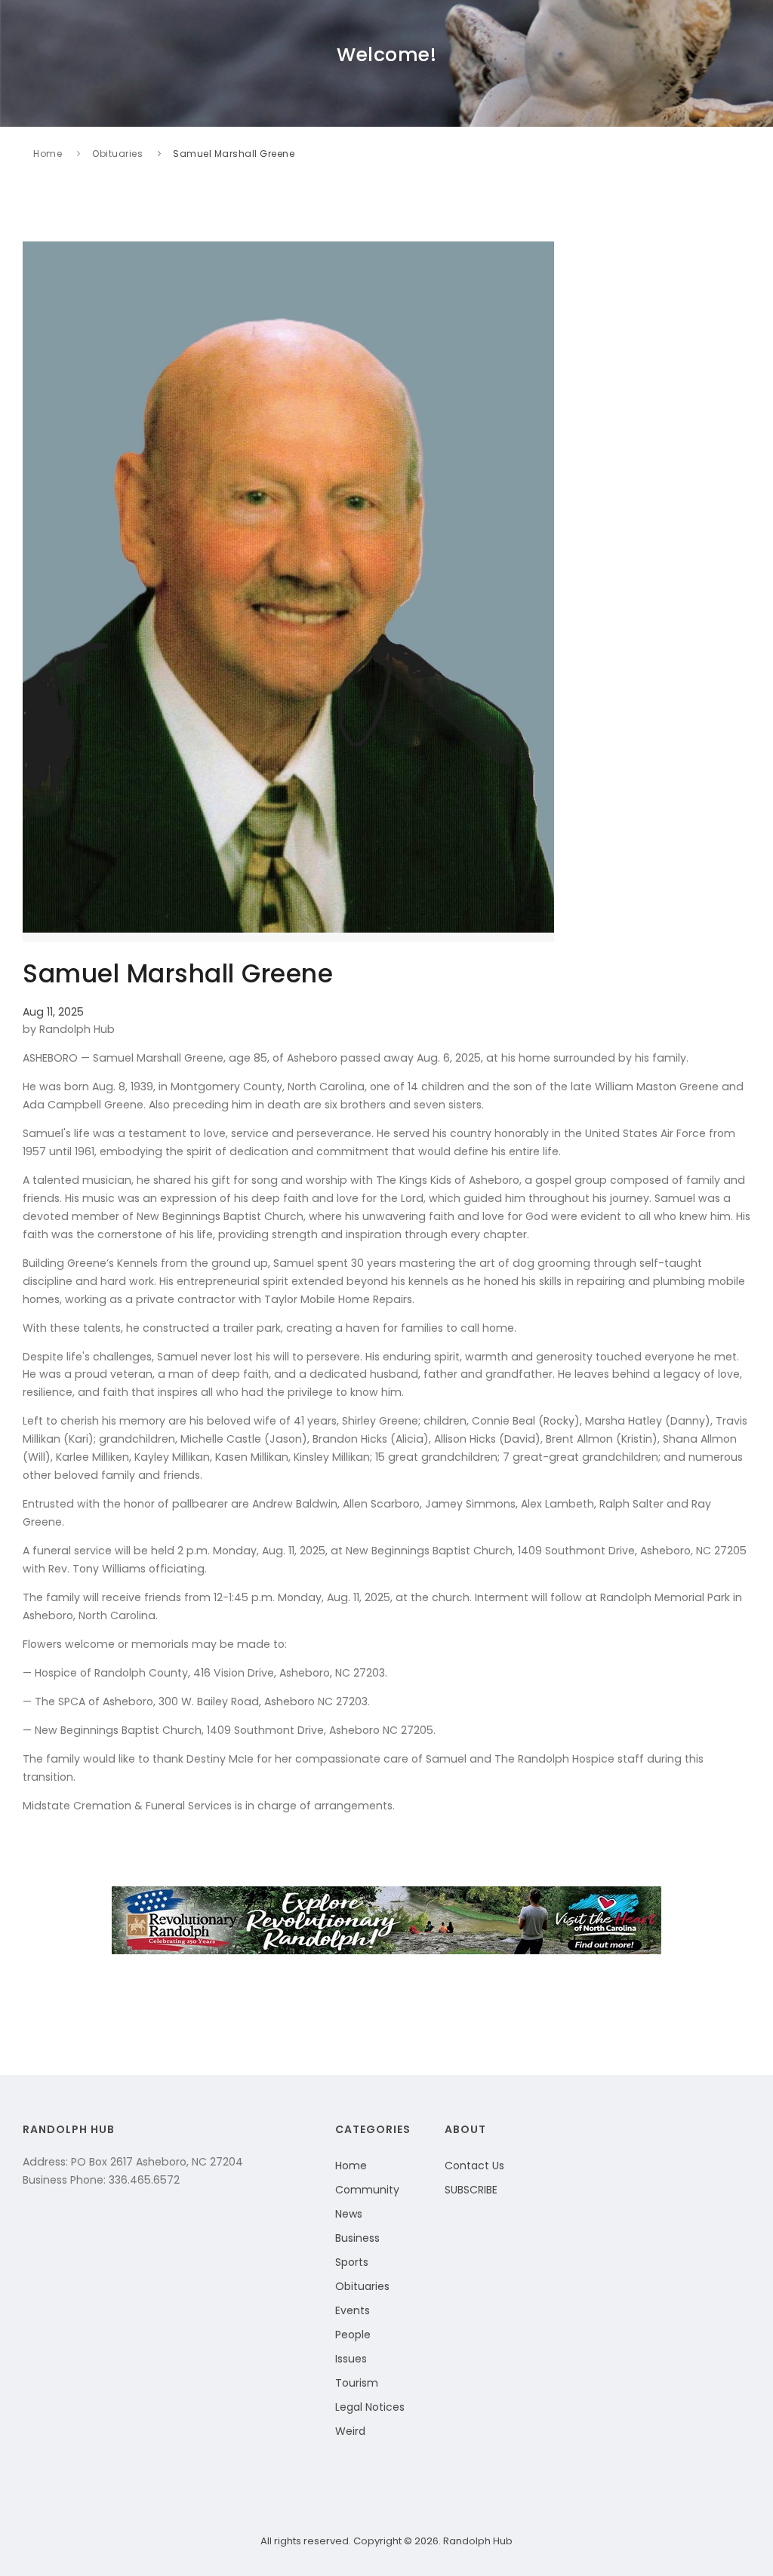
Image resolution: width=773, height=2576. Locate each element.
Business (357, 2238)
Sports (352, 2262)
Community (367, 2190)
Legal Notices (370, 2407)
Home (48, 154)
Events (353, 2310)
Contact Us (474, 2166)
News (349, 2214)
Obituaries (117, 154)
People (353, 2335)
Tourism (357, 2383)
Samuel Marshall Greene (234, 154)
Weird (350, 2431)
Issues (351, 2359)
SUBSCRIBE (471, 2190)
